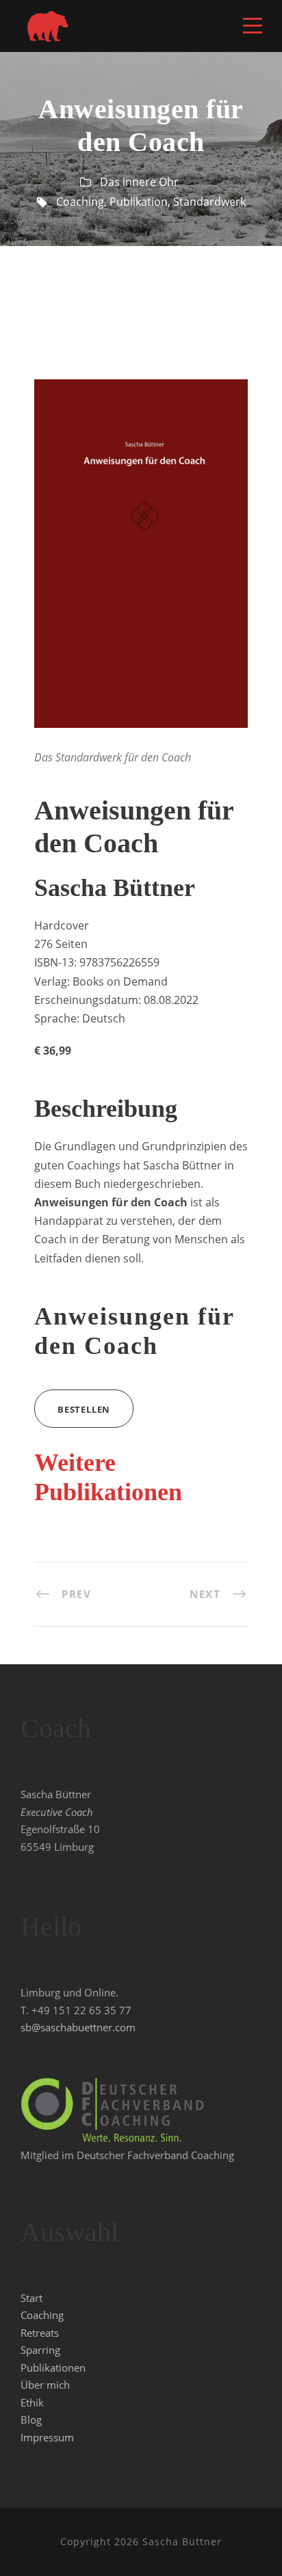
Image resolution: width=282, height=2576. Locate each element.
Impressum (47, 2437)
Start (31, 2298)
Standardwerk (209, 202)
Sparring (40, 2350)
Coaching (80, 202)
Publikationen (53, 2368)
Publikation (139, 202)
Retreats (40, 2333)
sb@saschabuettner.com (78, 2027)
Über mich (45, 2385)
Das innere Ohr (139, 182)
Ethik (32, 2402)
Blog (31, 2419)
